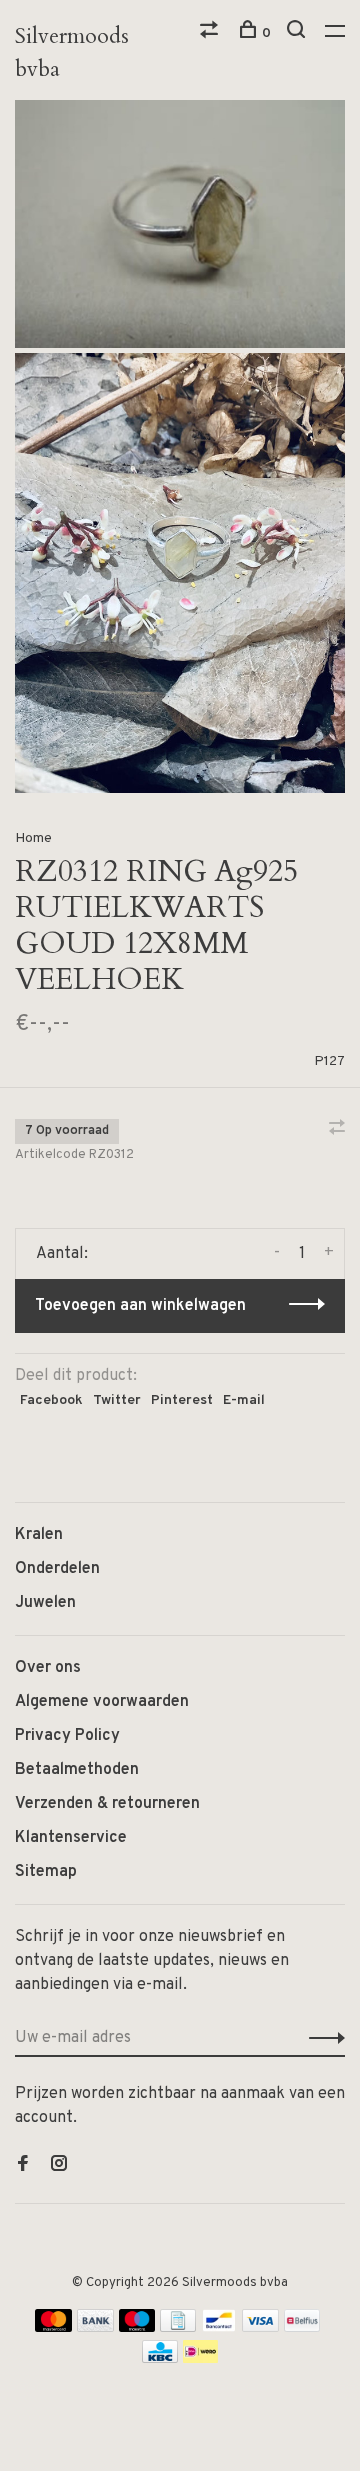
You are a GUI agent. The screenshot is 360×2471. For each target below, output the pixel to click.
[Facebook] (23, 2166)
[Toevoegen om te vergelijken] (337, 1130)
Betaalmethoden (77, 1770)
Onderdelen (57, 1569)
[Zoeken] (298, 33)
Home (33, 838)
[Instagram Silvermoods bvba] (59, 2166)
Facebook (51, 1400)
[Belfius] (302, 2328)
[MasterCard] (53, 2328)
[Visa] (260, 2328)
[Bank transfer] (95, 2328)
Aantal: (62, 1254)
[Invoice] (178, 2328)
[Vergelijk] (211, 33)
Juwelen (45, 1603)
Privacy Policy (67, 1736)
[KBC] (160, 2359)
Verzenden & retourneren (107, 1804)
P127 (329, 1061)
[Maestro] (137, 2328)
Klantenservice (71, 1838)
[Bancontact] (219, 2328)
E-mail (244, 1400)
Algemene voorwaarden (102, 1702)
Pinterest (182, 1400)
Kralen (39, 1535)
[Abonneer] (321, 2038)
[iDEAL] (201, 2359)
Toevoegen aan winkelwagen (140, 1306)
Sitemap (46, 1872)
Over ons (48, 1668)
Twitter (117, 1400)
